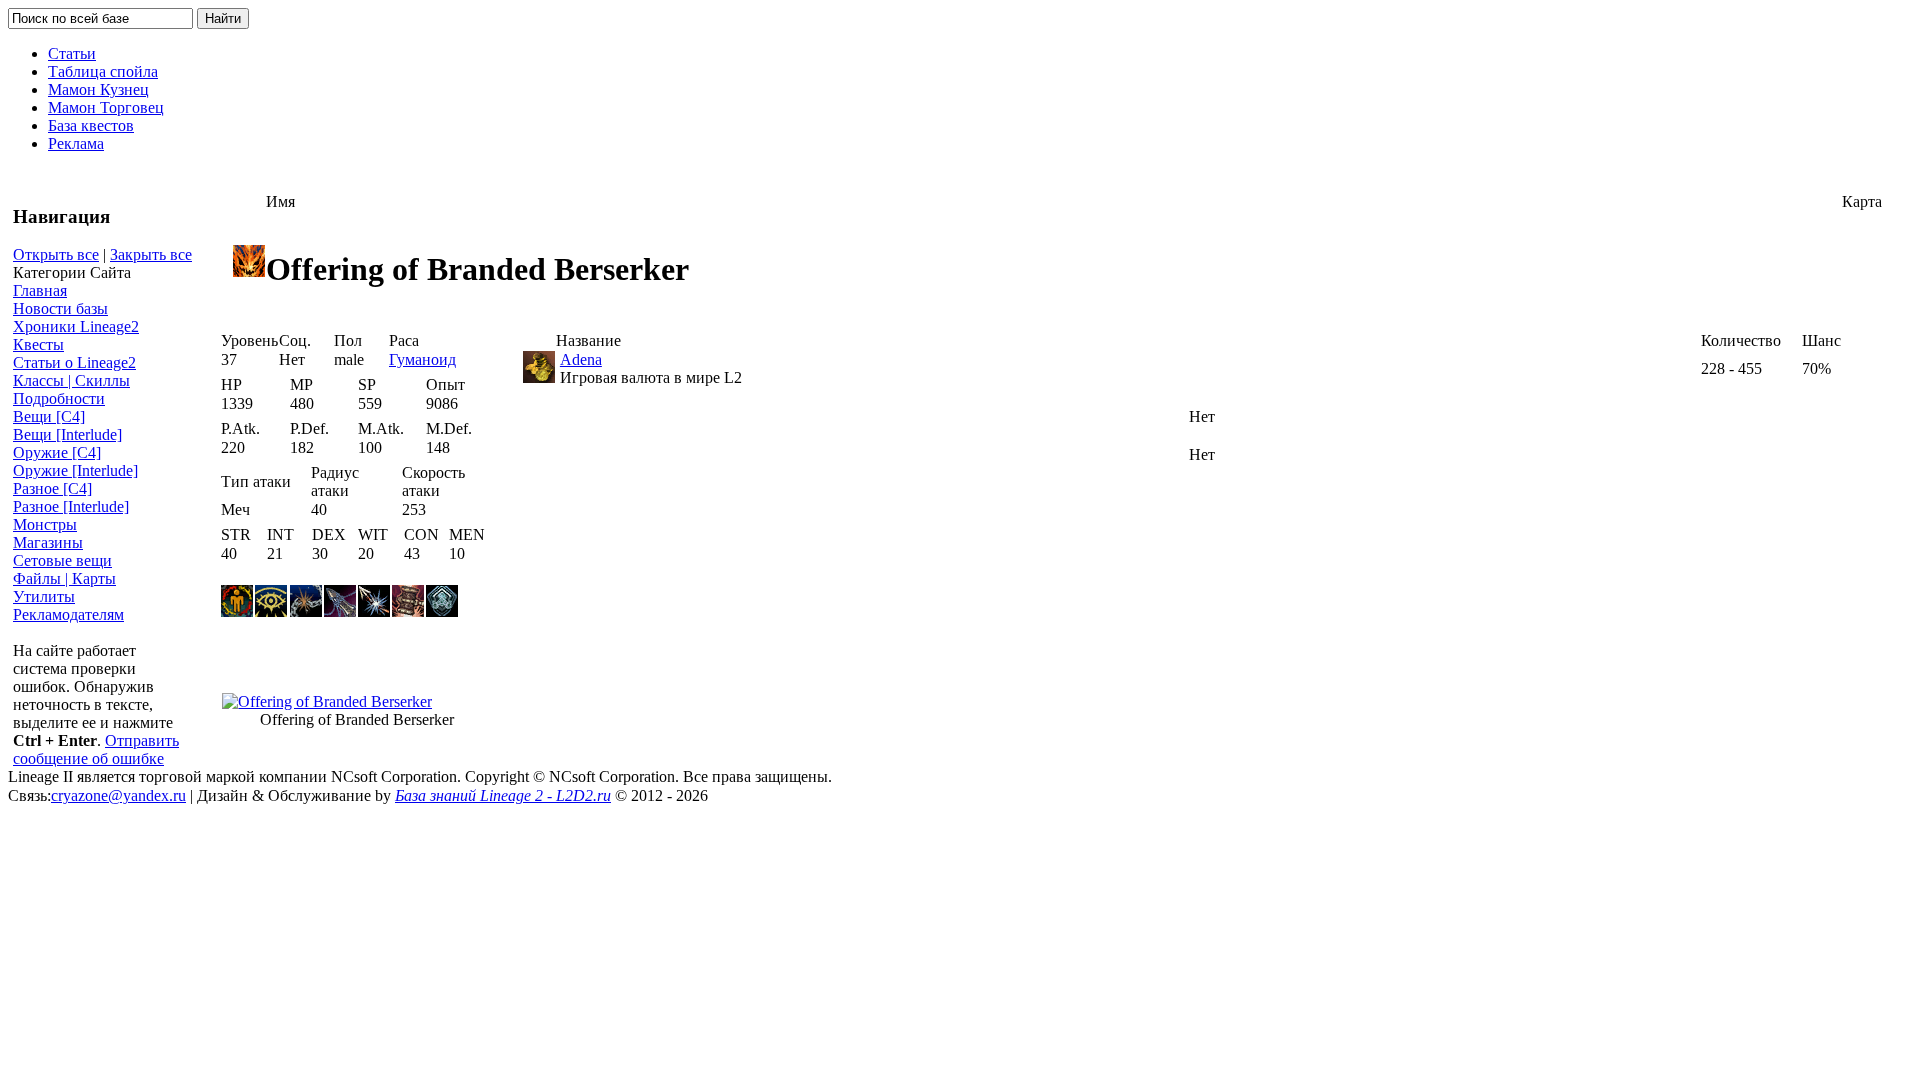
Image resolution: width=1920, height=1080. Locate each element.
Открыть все (56, 254)
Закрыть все (151, 254)
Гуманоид (422, 359)
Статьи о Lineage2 (74, 362)
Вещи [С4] (49, 416)
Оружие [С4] (57, 452)
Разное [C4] (52, 488)
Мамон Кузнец (98, 89)
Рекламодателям (68, 614)
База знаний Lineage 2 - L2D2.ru (503, 795)
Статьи (72, 53)
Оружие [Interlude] (75, 470)
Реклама (76, 143)
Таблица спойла (103, 71)
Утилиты (44, 596)
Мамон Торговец (106, 107)
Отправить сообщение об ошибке (96, 749)
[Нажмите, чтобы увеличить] (327, 701)
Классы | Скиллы (71, 380)
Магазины (48, 542)
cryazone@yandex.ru (118, 795)
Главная (40, 290)
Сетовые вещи (62, 560)
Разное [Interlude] (71, 506)
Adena (581, 359)
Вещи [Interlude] (67, 434)
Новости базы (60, 308)
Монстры (45, 524)
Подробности (59, 398)
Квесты (38, 344)
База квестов (91, 125)
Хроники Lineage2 (76, 326)
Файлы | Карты (64, 578)
